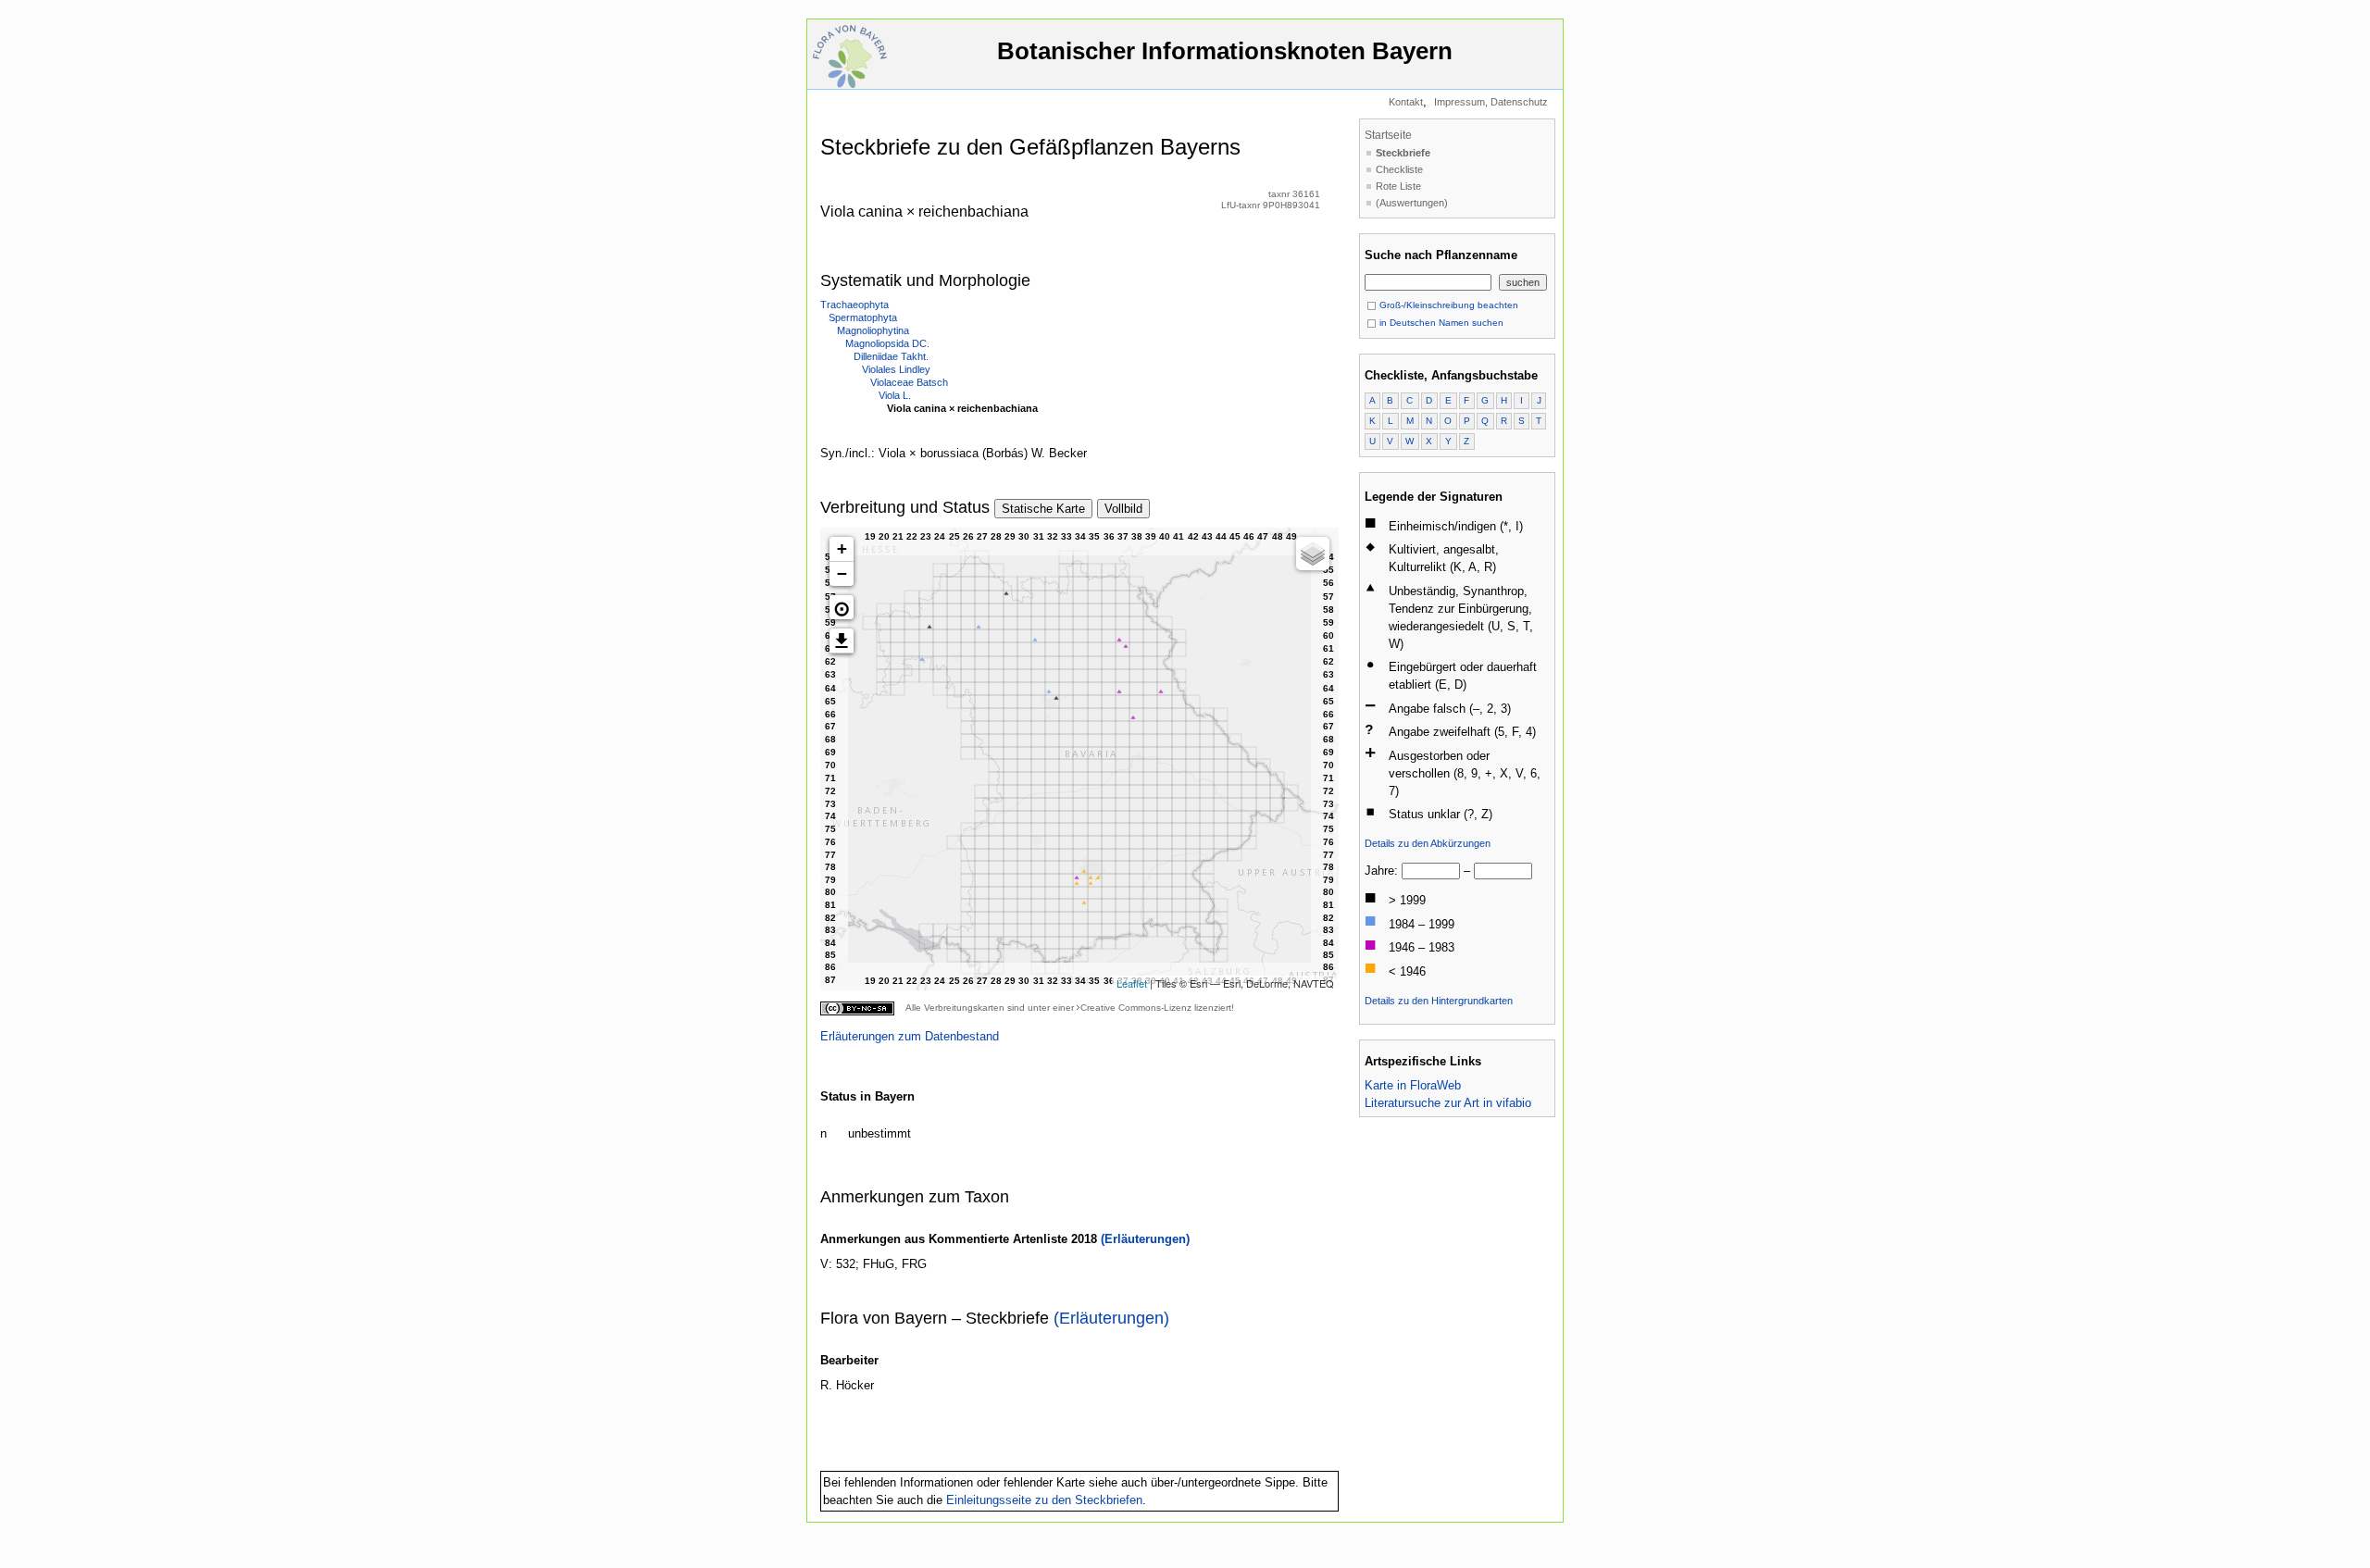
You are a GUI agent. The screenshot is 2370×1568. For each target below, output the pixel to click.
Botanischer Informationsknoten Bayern (1225, 51)
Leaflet (1132, 983)
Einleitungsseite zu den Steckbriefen (1044, 1500)
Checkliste (1399, 169)
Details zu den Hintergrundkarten (1439, 1001)
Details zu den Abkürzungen (1428, 843)
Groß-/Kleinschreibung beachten (1447, 305)
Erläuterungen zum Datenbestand (910, 1036)
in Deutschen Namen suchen (1440, 323)
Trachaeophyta (854, 305)
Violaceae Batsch (909, 382)
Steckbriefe (1403, 153)
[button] (842, 607)
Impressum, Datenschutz (1491, 102)
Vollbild (1123, 509)
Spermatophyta (863, 317)
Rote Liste (1398, 186)
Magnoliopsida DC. (887, 343)
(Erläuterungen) (1145, 1239)
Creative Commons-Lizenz (1136, 1008)
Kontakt (1406, 102)
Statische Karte (1043, 509)
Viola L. (895, 395)
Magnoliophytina (873, 330)
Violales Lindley (896, 369)
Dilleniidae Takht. (891, 356)
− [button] (842, 573)
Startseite (1388, 135)
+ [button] (842, 548)
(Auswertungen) (1412, 203)
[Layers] (1313, 554)
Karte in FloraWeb (1413, 1085)
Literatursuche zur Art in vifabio (1448, 1103)
